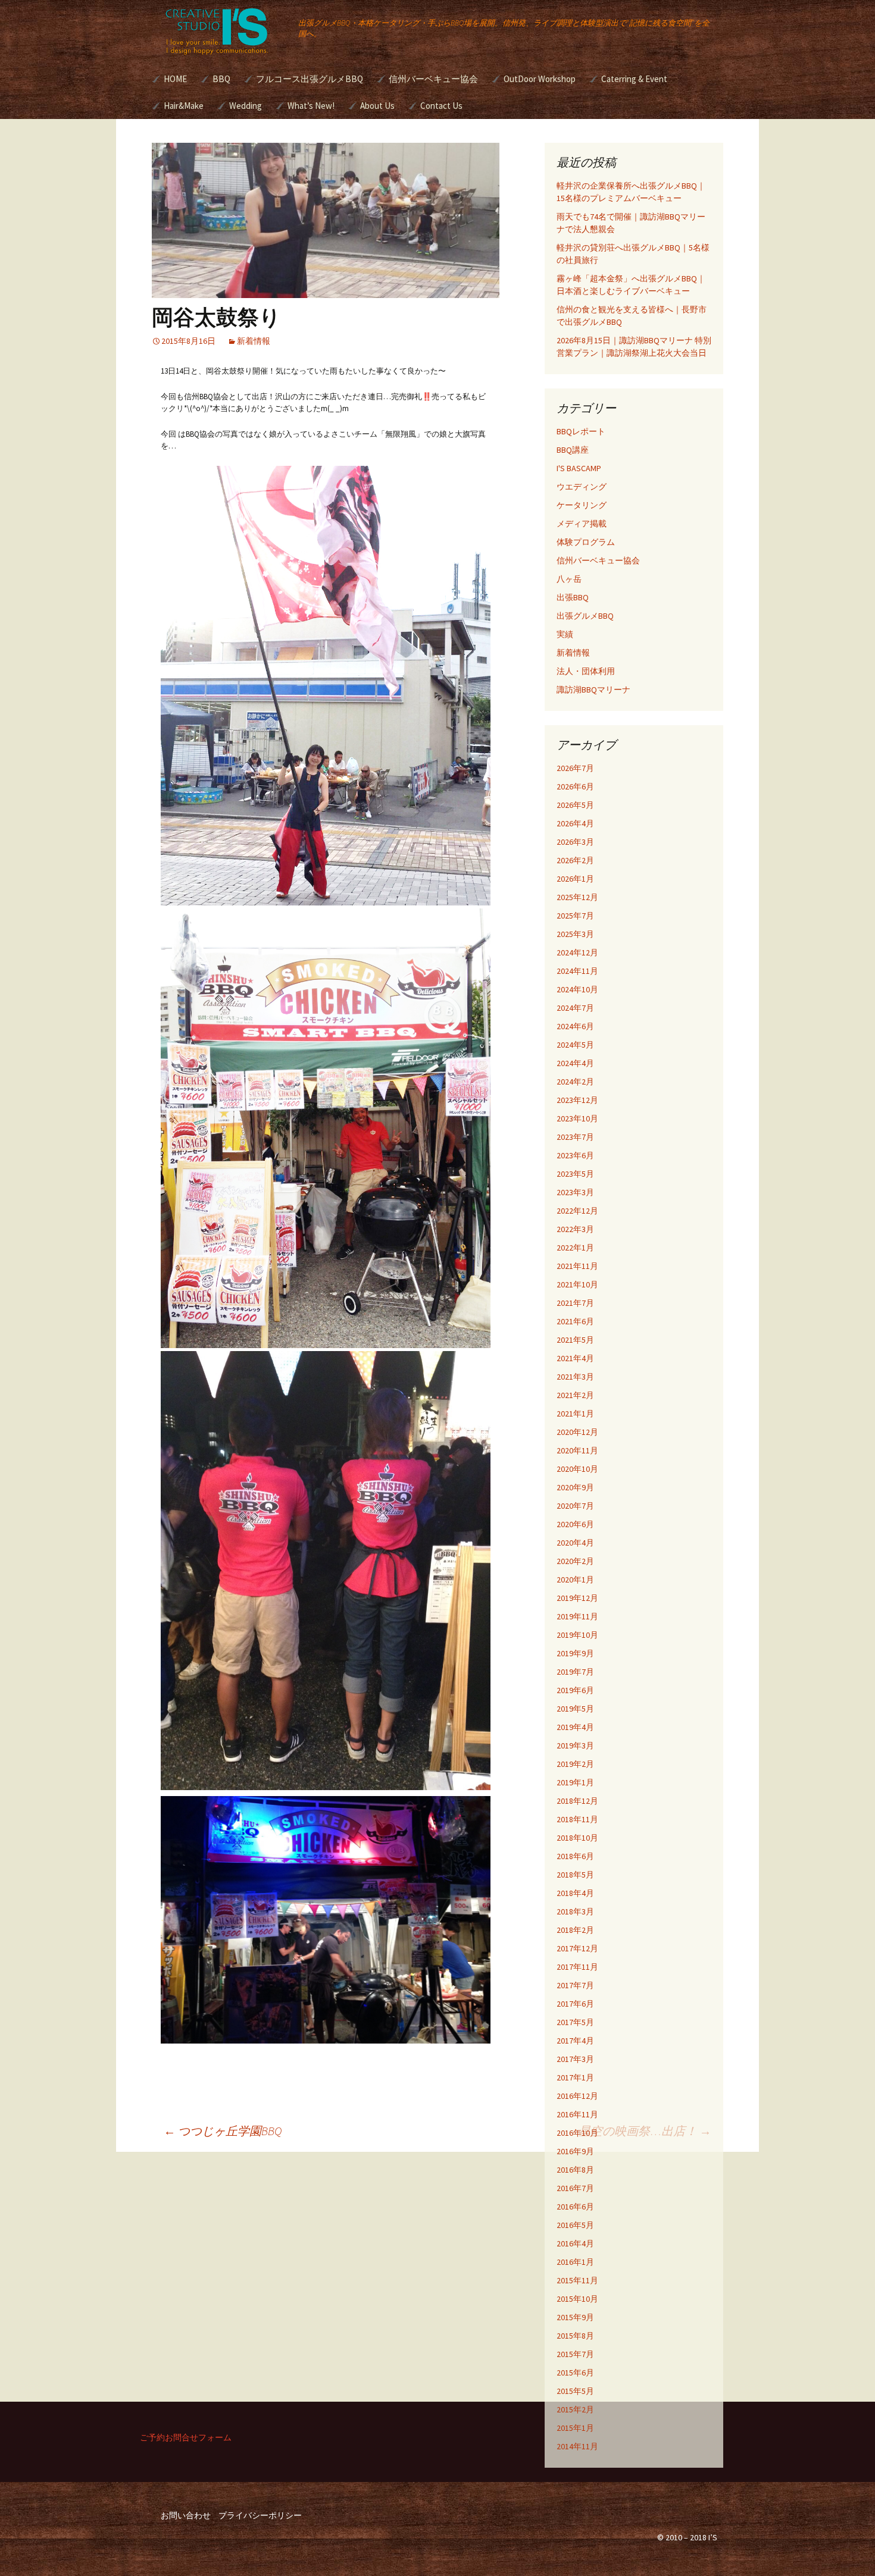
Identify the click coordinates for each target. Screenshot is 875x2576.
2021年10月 (577, 1284)
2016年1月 (575, 2262)
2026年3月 (575, 842)
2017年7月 (575, 1985)
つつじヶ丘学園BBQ (223, 2131)
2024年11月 (577, 971)
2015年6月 (575, 2373)
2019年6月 (575, 1690)
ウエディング (582, 487)
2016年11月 (577, 2114)
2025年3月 (575, 934)
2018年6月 (575, 1856)
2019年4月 (575, 1727)
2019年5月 (575, 1709)
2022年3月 (575, 1229)
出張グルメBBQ (585, 616)
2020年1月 (575, 1580)
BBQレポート (581, 431)
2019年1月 (575, 1782)
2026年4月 (575, 823)
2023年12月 (577, 1100)
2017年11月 (577, 1967)
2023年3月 (575, 1192)
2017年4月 (575, 2041)
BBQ (221, 79)
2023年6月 (575, 1155)
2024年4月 (575, 1063)
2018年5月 (575, 1875)
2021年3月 (575, 1377)
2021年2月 (575, 1395)
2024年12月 (577, 952)
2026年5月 (575, 805)
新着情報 (254, 341)
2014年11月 (577, 2446)
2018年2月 (575, 1930)
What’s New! (311, 106)
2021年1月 (575, 1414)
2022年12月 (577, 1211)
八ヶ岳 (569, 579)
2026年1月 (575, 879)
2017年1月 (575, 2077)
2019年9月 (575, 1653)
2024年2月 (575, 1082)
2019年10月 (577, 1635)
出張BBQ (573, 597)
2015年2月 (575, 2409)
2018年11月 (577, 1819)
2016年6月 (575, 2207)
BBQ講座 (573, 450)
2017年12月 (577, 1948)
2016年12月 (577, 2096)
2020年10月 (577, 1469)
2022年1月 (575, 1248)
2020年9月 (575, 1487)
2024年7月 (575, 1008)
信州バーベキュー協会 (433, 79)
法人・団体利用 (586, 671)
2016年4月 (575, 2243)
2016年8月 (575, 2170)
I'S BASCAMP (579, 468)
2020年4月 (575, 1543)
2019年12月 (577, 1598)
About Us (377, 106)
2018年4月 (575, 1893)
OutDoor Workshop (540, 79)
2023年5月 (575, 1174)
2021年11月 (577, 1266)
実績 (565, 634)
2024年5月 (575, 1045)
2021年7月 (575, 1303)
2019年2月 (575, 1764)
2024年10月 (577, 989)
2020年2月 (575, 1561)
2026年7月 (575, 768)
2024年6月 (575, 1026)
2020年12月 (577, 1432)
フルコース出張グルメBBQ (310, 79)
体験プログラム (586, 542)
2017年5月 (575, 2022)
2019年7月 (575, 1672)
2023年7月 (575, 1137)
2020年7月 (575, 1506)
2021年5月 (575, 1340)
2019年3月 (575, 1745)
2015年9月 (575, 2317)
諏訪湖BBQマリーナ (593, 690)
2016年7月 (575, 2188)
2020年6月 (575, 1524)
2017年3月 (575, 2059)
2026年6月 (575, 786)
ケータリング (582, 505)
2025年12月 (577, 897)
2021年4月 (575, 1358)
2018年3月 (575, 1911)
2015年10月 (577, 2299)
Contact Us (441, 106)
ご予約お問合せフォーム (186, 2437)
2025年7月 (575, 916)
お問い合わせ (186, 2515)
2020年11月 (577, 1450)
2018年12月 (577, 1801)
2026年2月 (575, 860)
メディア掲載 (582, 524)
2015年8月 (575, 2336)
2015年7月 (575, 2354)
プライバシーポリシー (260, 2515)
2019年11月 (577, 1616)
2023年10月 (577, 1118)
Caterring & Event (634, 79)
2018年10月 (577, 1838)
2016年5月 (575, 2225)
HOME (175, 79)
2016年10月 (577, 2133)
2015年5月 (575, 2391)
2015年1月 (575, 2428)
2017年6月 (575, 2004)
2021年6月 (575, 1321)
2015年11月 (577, 2280)
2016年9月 (575, 2151)
